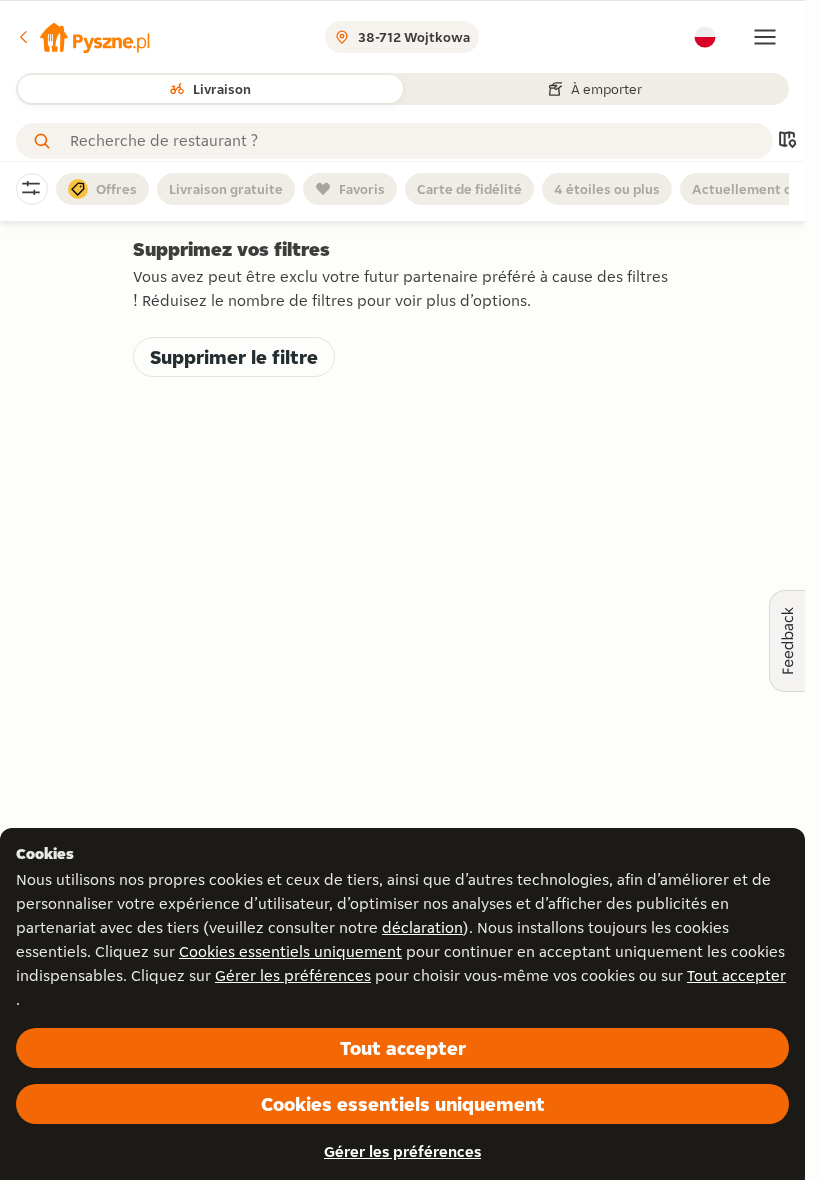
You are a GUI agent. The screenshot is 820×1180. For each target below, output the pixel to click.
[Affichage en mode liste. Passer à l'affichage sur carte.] (787, 141)
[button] (83, 37)
